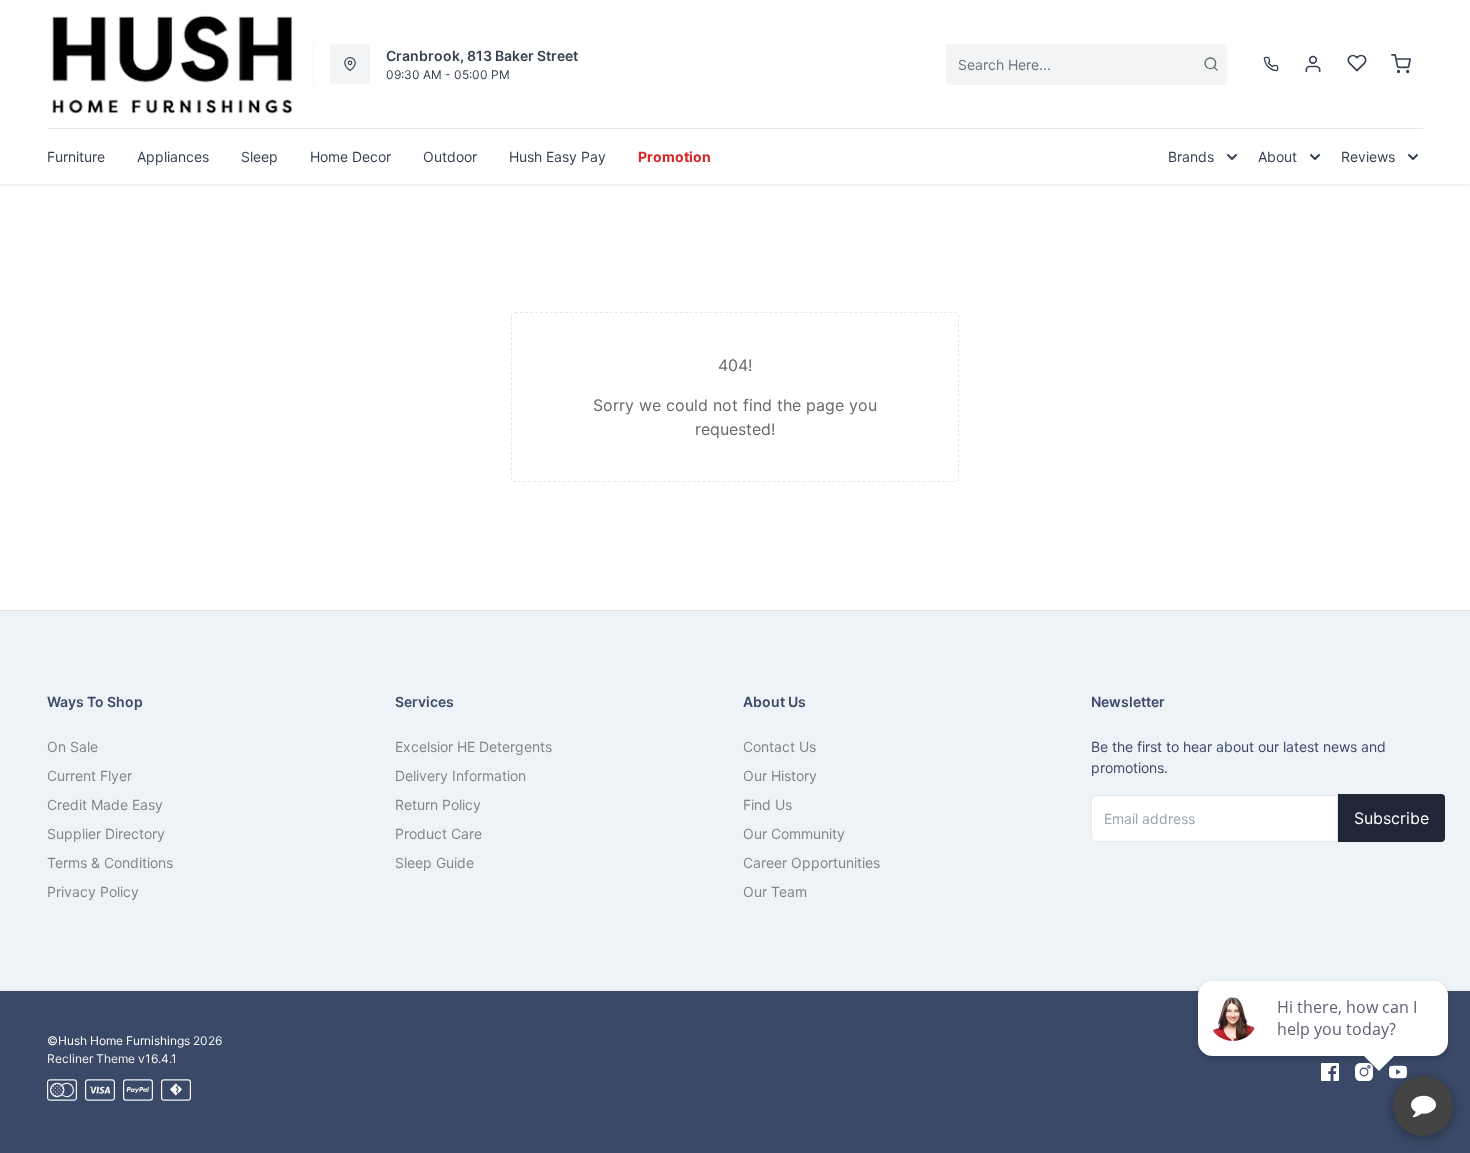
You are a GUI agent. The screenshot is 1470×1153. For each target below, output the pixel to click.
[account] (1313, 64)
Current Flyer (89, 775)
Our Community (794, 833)
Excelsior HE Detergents (473, 746)
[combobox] (1086, 64)
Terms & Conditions (110, 862)
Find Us (767, 804)
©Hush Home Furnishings (118, 1040)
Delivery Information (460, 775)
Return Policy (438, 804)
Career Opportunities (811, 862)
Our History (780, 775)
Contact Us (779, 746)
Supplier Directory (106, 833)
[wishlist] (1357, 64)
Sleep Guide (434, 862)
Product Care (438, 833)
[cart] (1401, 64)
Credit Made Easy (105, 804)
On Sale (72, 746)
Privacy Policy (93, 891)
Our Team (775, 891)
